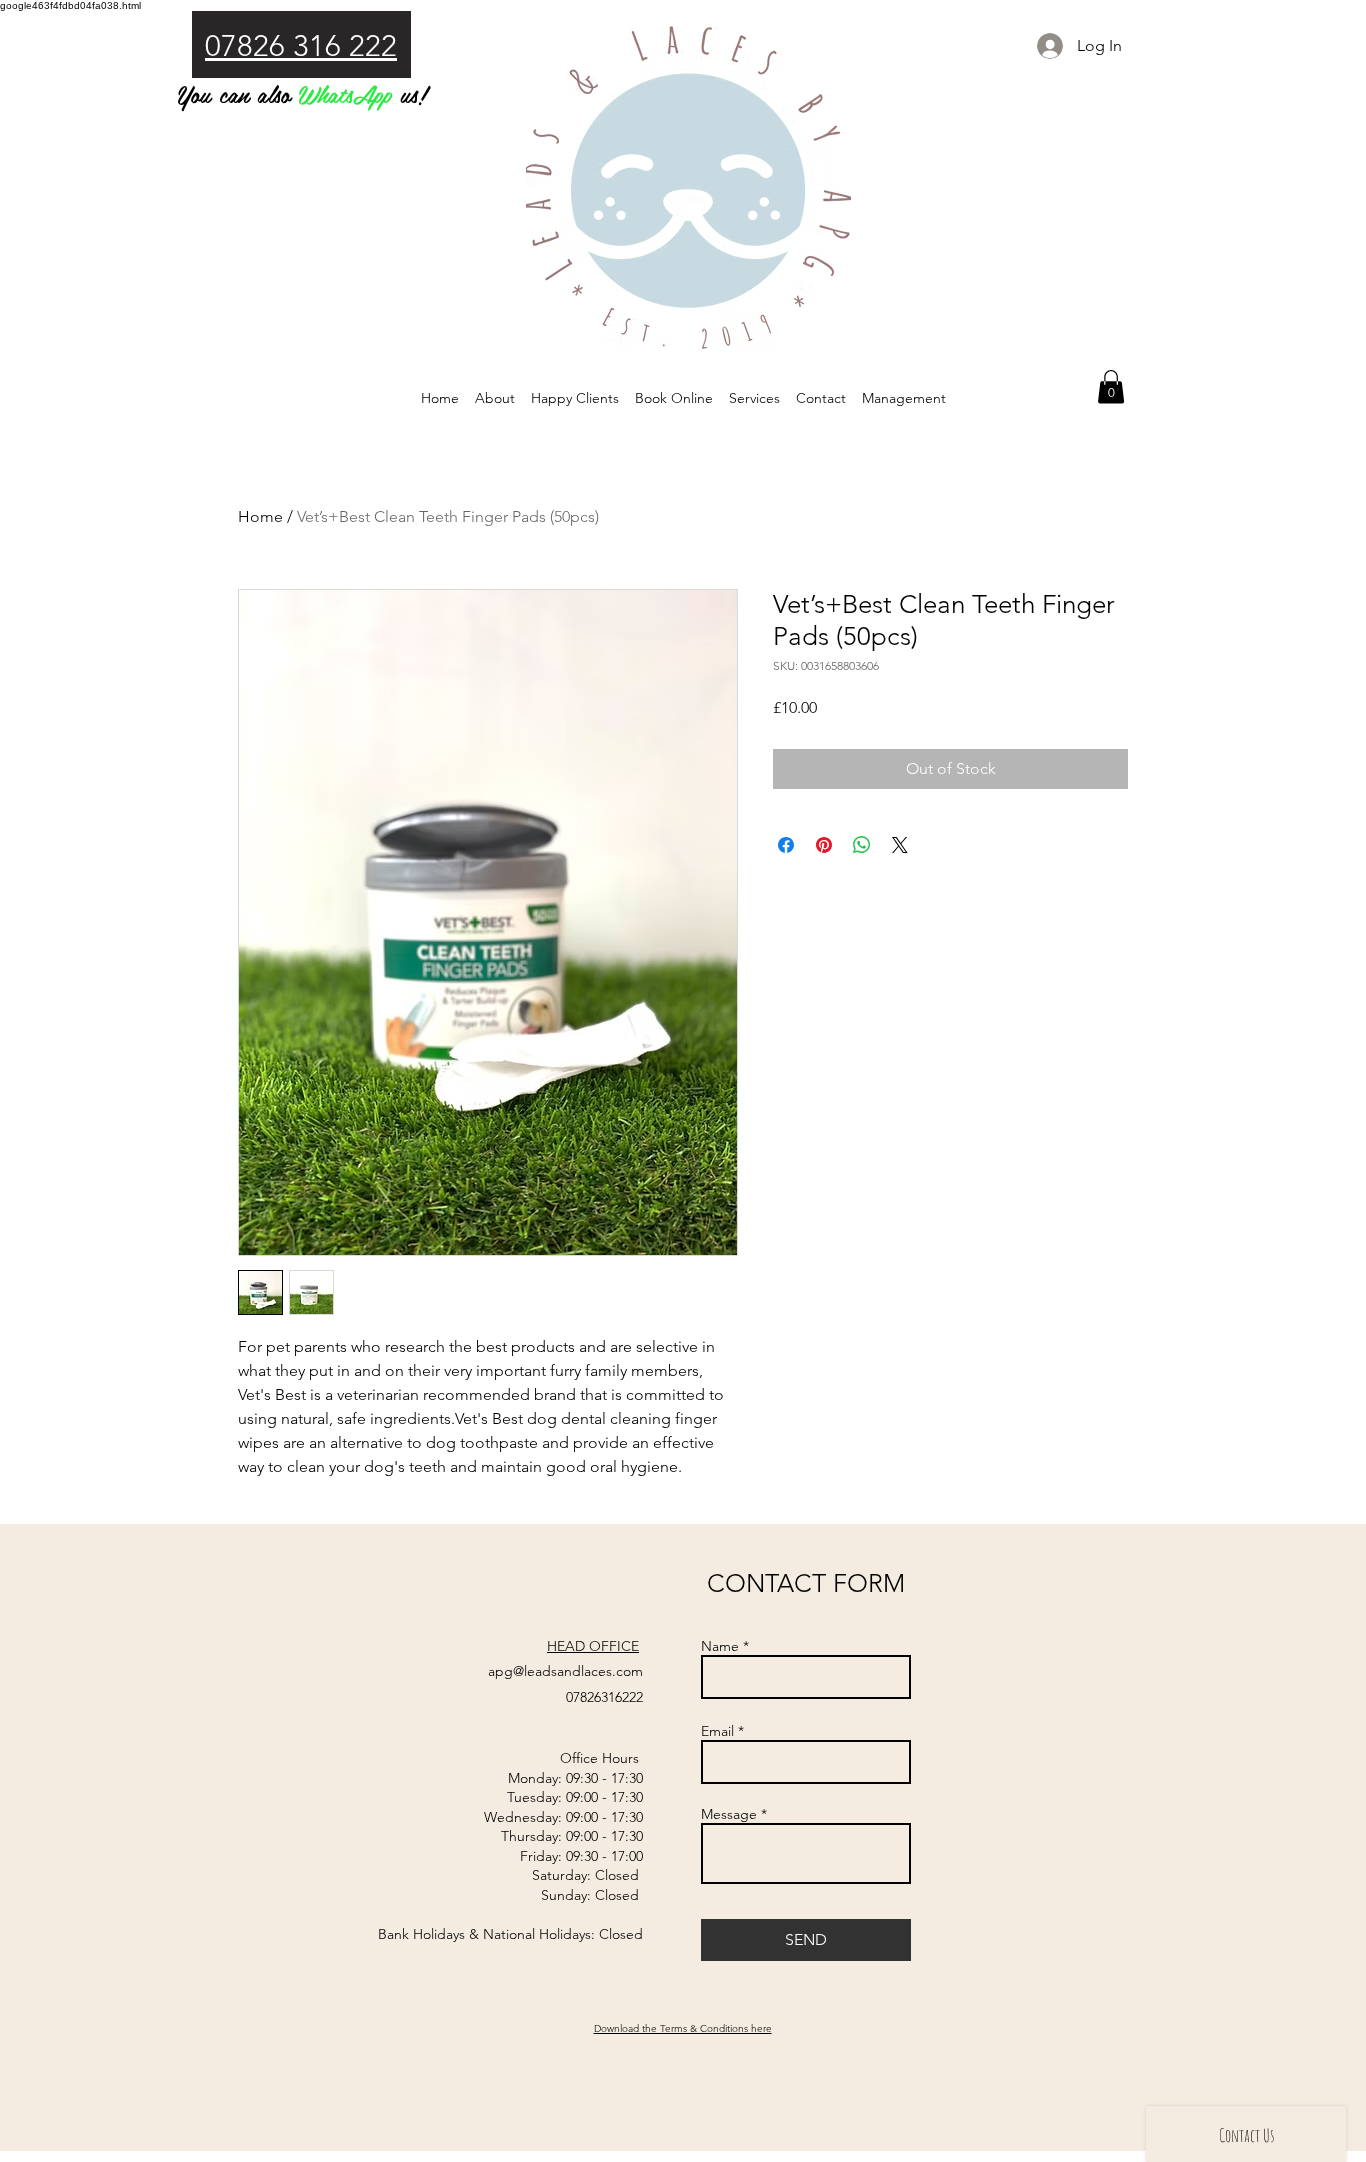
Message (729, 1814)
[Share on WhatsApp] (862, 845)
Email (717, 1731)
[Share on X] (900, 845)
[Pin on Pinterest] (824, 845)
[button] (1111, 386)
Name (720, 1646)
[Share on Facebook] (786, 845)
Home (260, 516)
